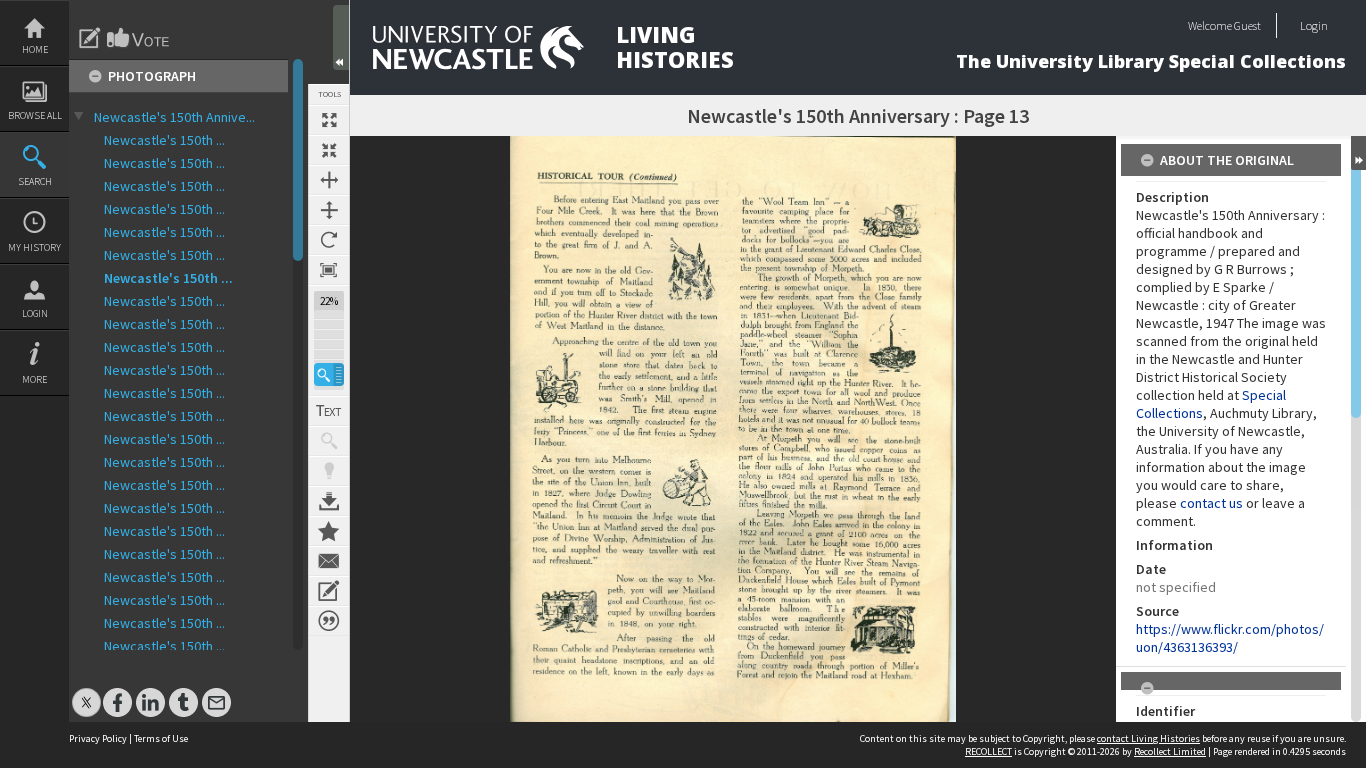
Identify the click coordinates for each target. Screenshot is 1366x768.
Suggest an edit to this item (90, 38)
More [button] (34, 379)
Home (35, 49)
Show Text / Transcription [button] (329, 411)
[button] (329, 374)
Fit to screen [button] (329, 150)
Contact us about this (329, 561)
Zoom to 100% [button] (329, 270)
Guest (1247, 25)
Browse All (35, 115)
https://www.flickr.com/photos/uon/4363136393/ (1230, 638)
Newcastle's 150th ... (164, 140)
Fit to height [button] (329, 210)
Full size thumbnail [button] (329, 120)
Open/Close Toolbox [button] (341, 37)
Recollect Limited (1170, 751)
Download (329, 501)
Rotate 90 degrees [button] (329, 240)
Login (35, 313)
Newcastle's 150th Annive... (174, 117)
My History (34, 247)
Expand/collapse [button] (1358, 153)
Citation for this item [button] (329, 621)
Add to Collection (329, 531)
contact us (1211, 503)
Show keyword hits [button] (329, 441)
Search (35, 181)
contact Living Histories (1148, 738)
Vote (139, 38)
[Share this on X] (86, 692)
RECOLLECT (988, 751)
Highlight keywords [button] (329, 471)
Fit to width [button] (329, 180)
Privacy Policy (98, 738)
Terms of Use (161, 738)
